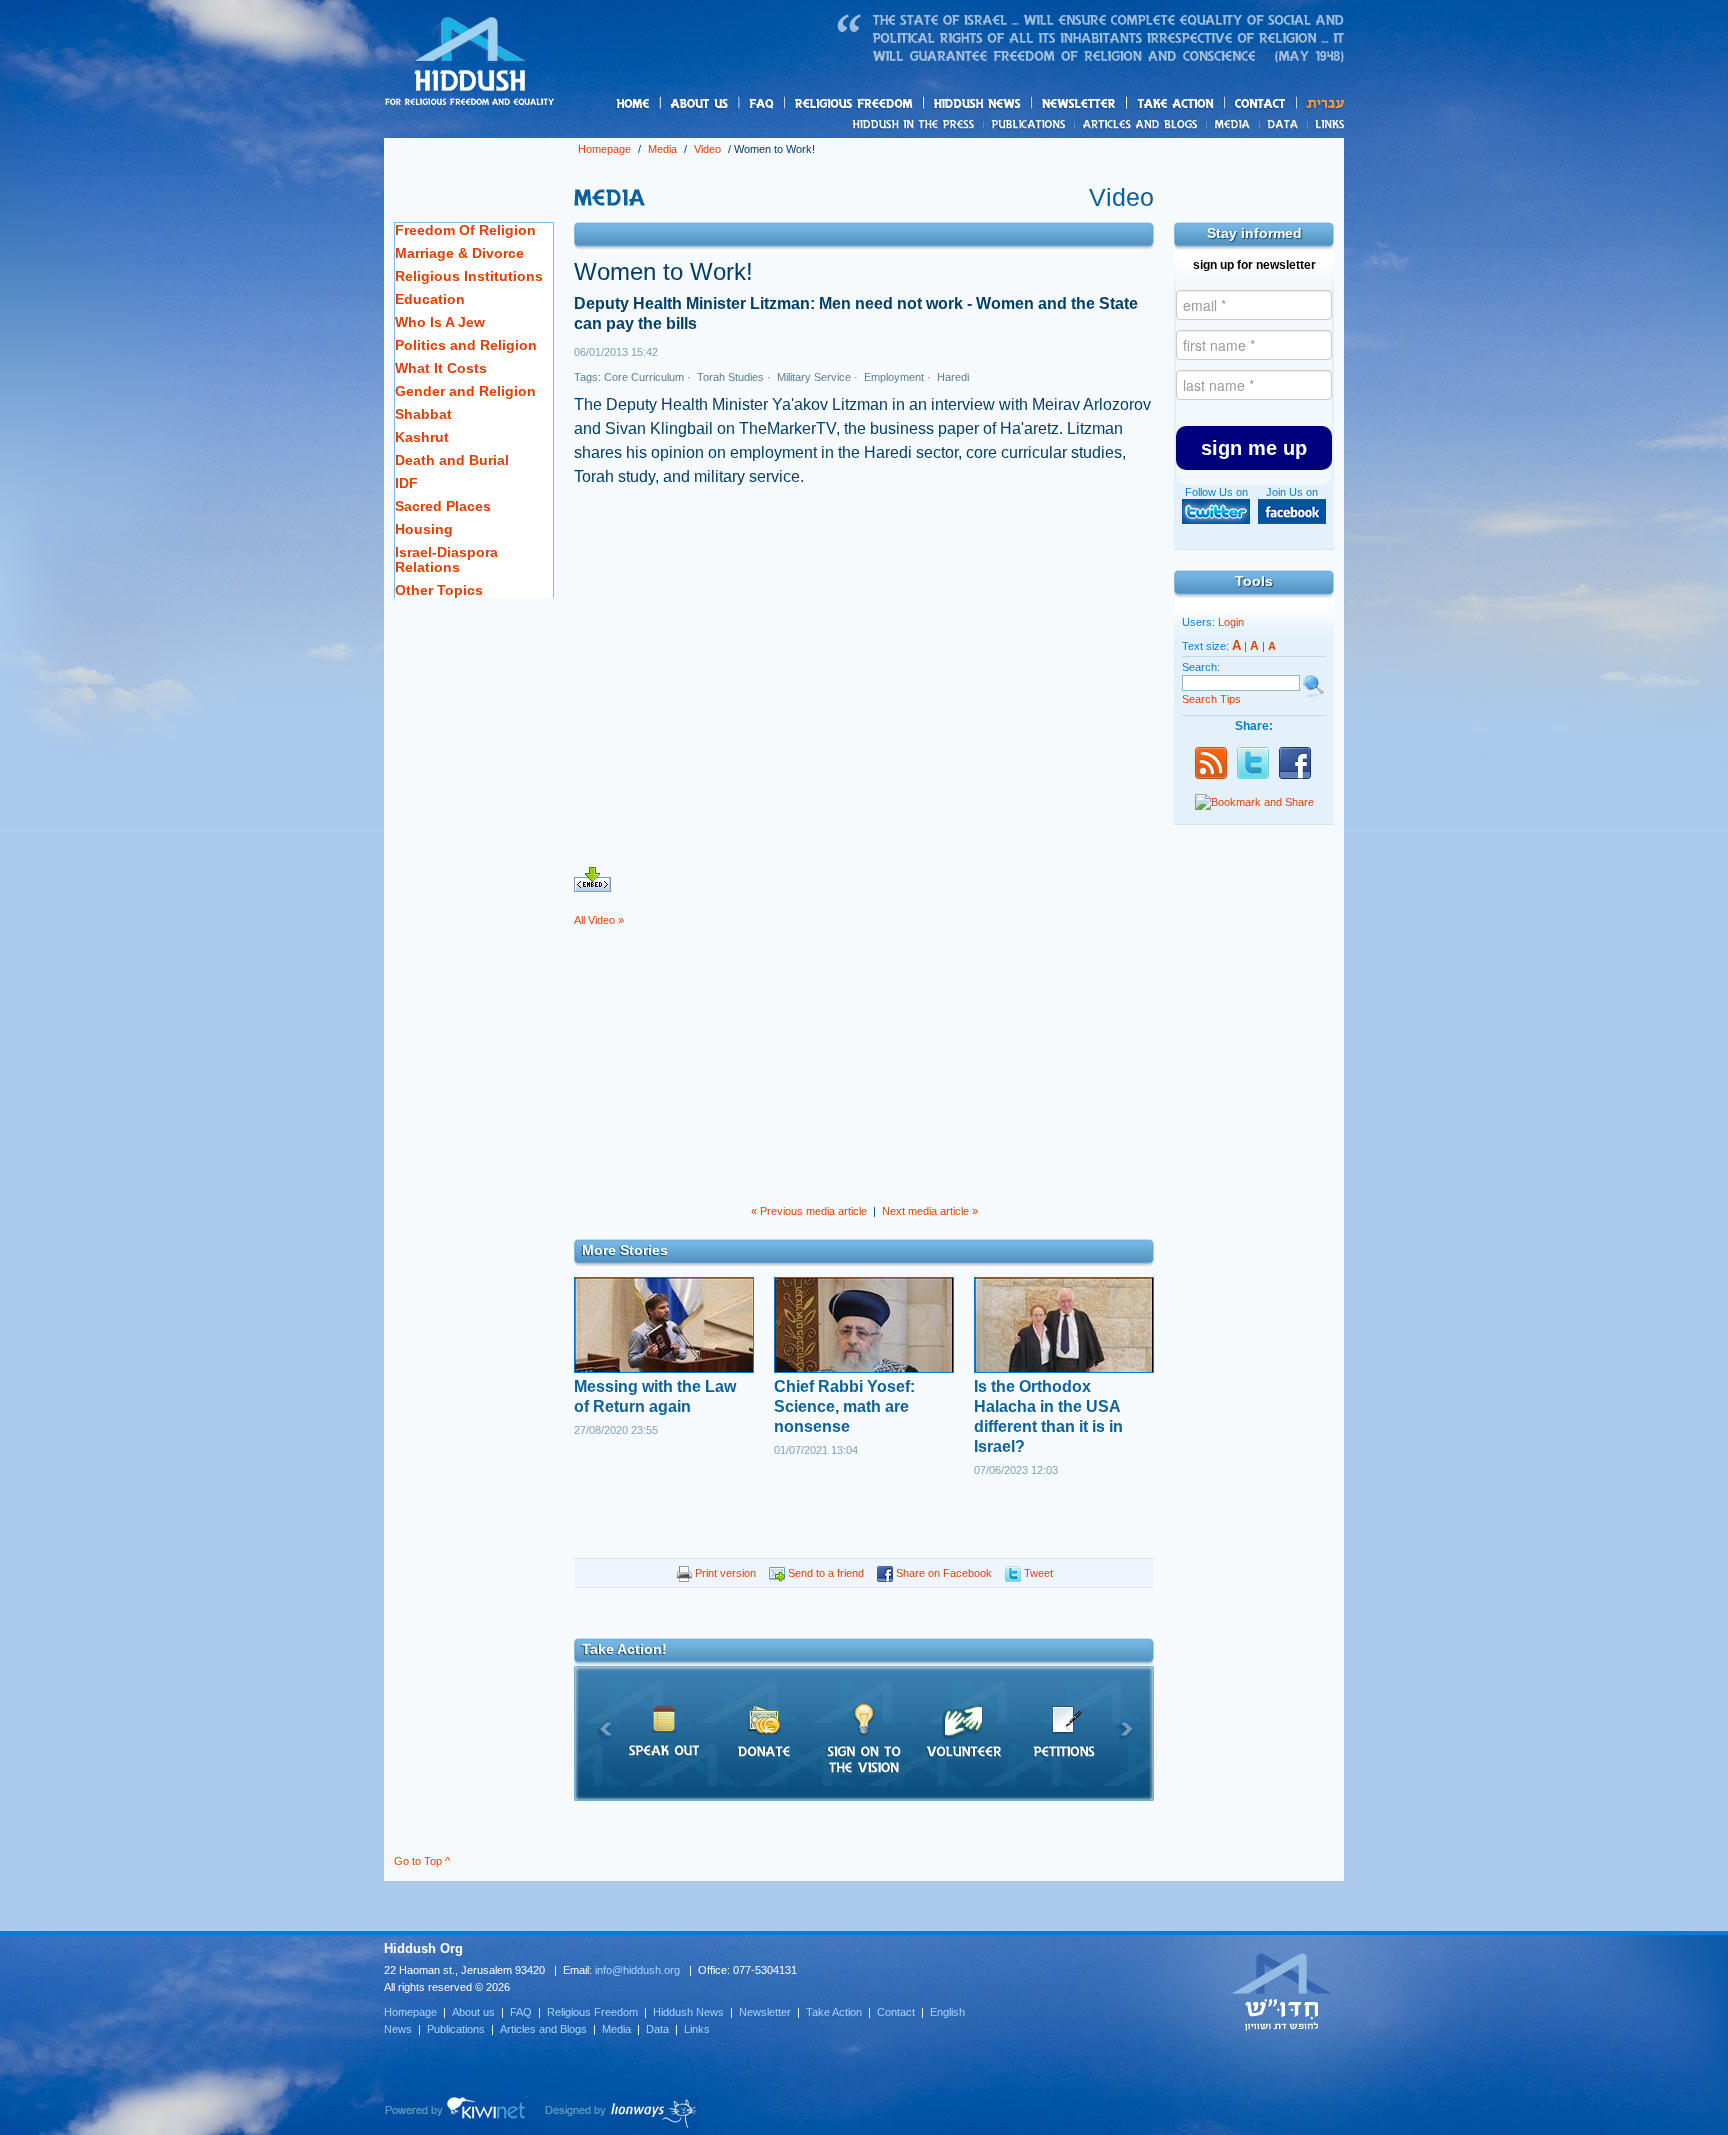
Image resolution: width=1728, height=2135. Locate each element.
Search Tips (1211, 699)
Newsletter (1079, 103)
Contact (1261, 103)
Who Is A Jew (440, 322)
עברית (1320, 103)
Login (1231, 622)
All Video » (599, 920)
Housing (424, 529)
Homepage (470, 63)
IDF (406, 483)
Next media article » (930, 1211)
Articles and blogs (1179, 125)
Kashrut (422, 437)
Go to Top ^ (422, 1861)
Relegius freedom (901, 104)
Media (1233, 124)
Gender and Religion (465, 391)
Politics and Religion (466, 345)
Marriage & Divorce (459, 253)
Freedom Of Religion (465, 230)
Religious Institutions (469, 276)
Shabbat (423, 414)
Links (1325, 124)
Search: (1201, 667)
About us (733, 104)
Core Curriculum (644, 377)
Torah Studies (729, 377)
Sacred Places (443, 506)
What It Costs (441, 368)
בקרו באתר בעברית (1282, 1991)
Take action (1207, 104)
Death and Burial (452, 460)
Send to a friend (824, 1573)
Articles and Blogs (543, 2029)
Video (707, 149)
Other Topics (439, 590)
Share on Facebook (942, 1573)
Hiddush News (1016, 104)
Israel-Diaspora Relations (446, 559)
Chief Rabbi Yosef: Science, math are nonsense (844, 1406)
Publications (1029, 124)
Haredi (951, 377)
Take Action (834, 2012)
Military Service (812, 377)
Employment (892, 377)
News (916, 124)
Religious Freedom (592, 2012)
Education (430, 299)
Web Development (456, 2113)
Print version (724, 1573)
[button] (1254, 448)
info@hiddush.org (637, 1970)
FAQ (763, 103)
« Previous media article (809, 1211)
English (947, 2012)
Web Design (621, 2113)
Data (1283, 124)
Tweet (1037, 1573)
